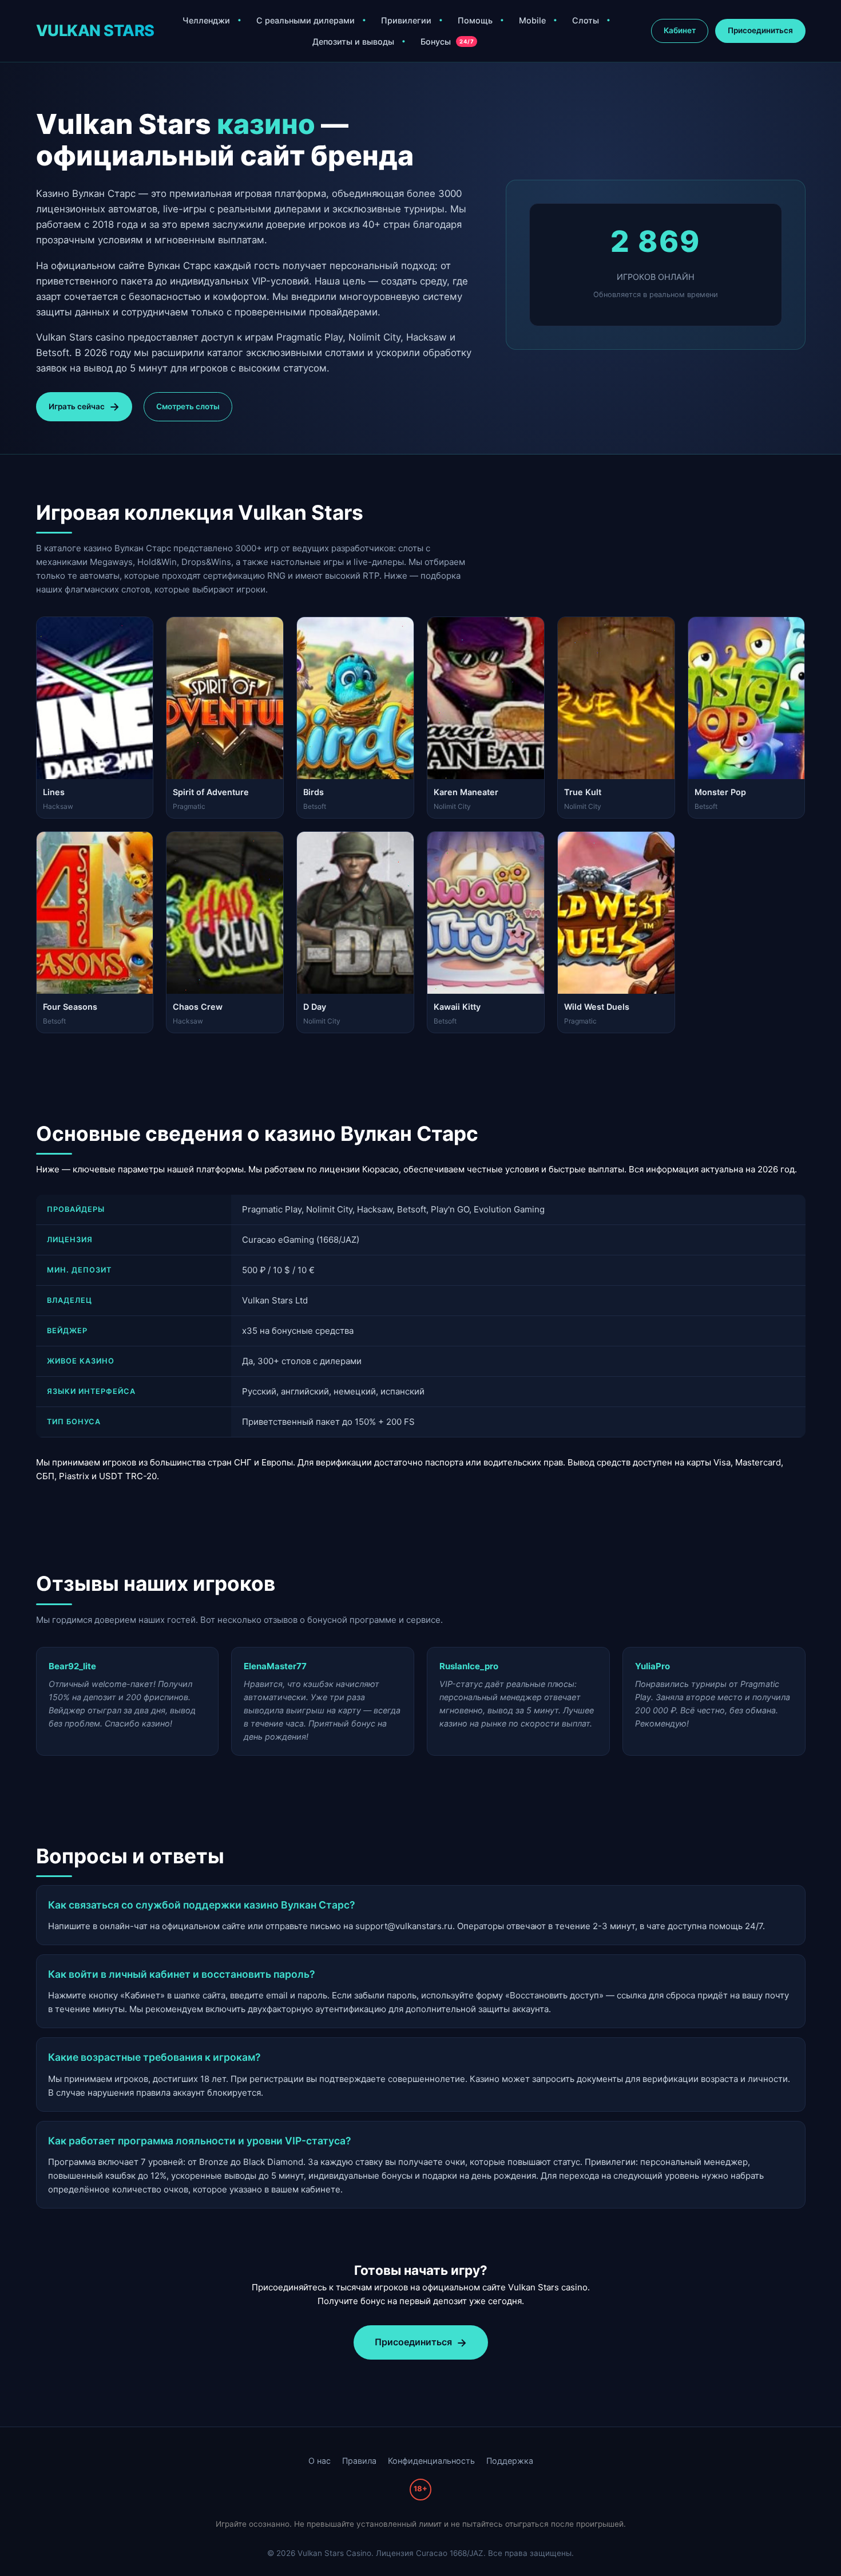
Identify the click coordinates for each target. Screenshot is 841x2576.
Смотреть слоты (188, 406)
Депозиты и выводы (353, 42)
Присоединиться (760, 30)
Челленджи (206, 20)
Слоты (586, 20)
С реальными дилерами (306, 20)
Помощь (475, 20)
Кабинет (680, 30)
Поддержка (510, 2461)
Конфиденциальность (431, 2461)
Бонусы (447, 42)
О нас (320, 2461)
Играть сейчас (77, 406)
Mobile (532, 20)
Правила (359, 2461)
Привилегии (406, 20)
